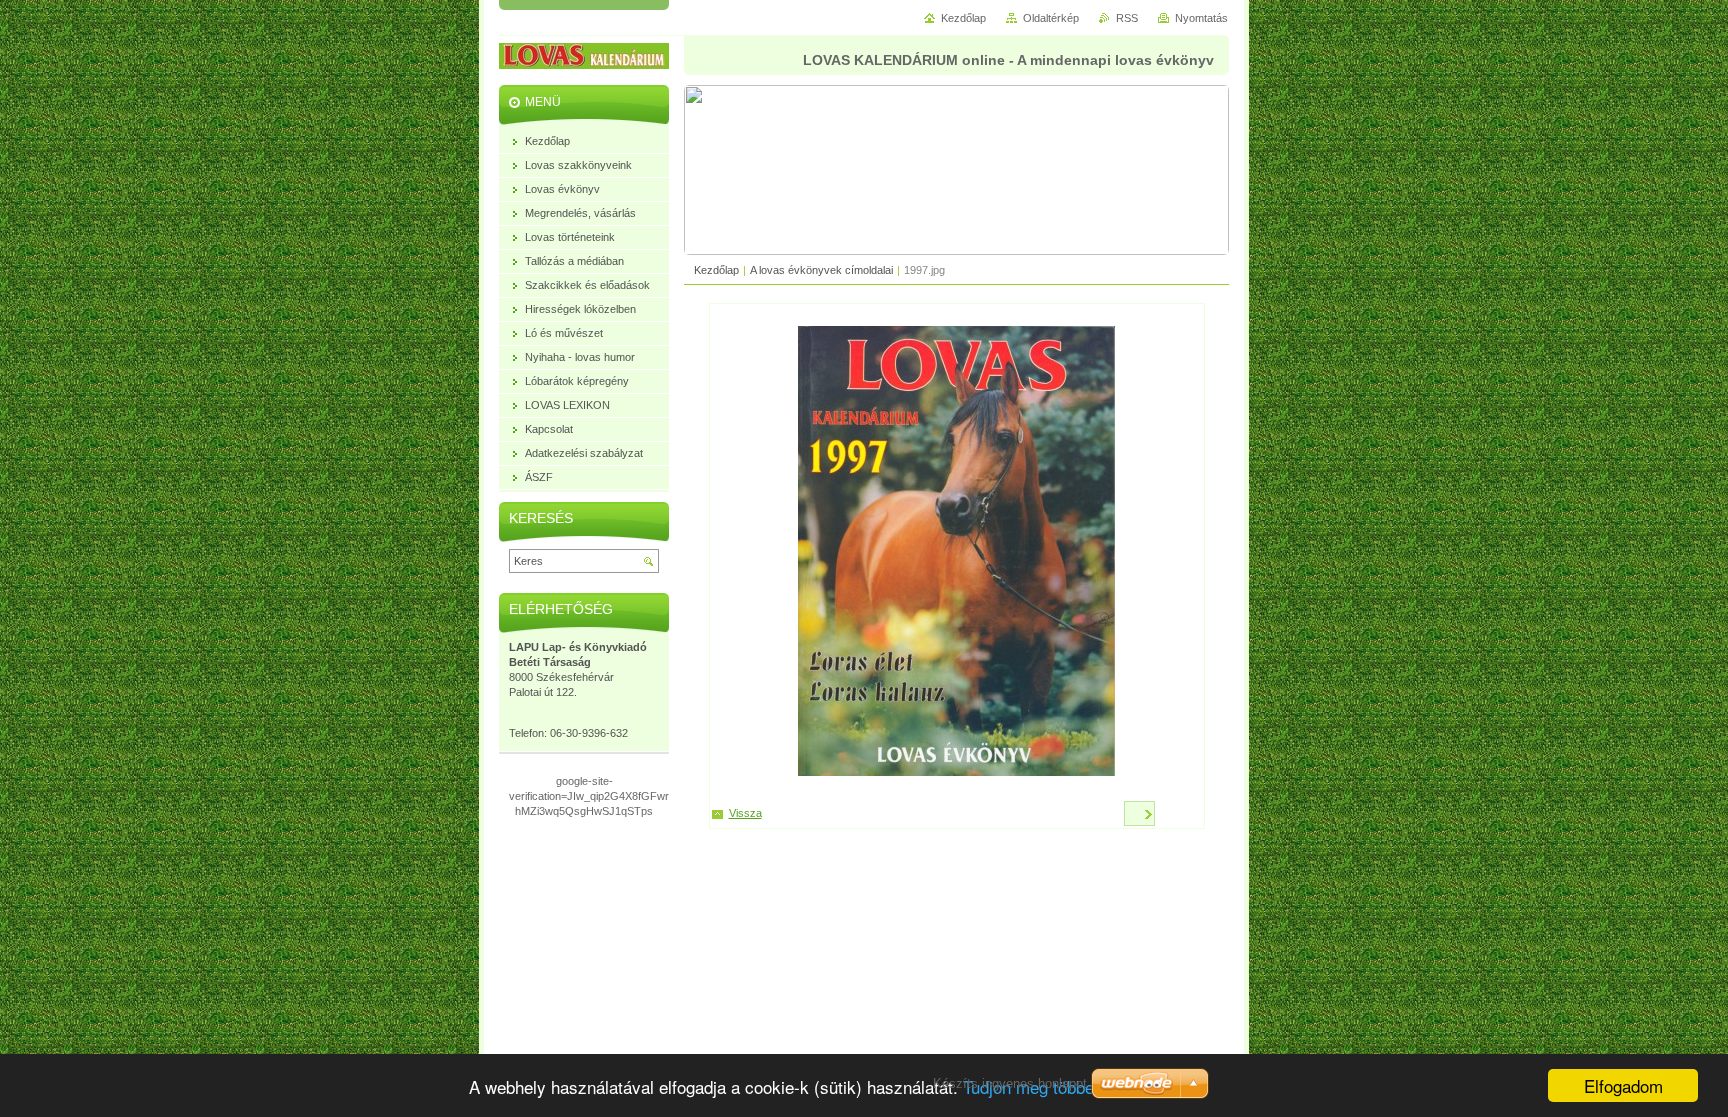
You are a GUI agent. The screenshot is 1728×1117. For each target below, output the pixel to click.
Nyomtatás (1201, 18)
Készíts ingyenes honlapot (1010, 1083)
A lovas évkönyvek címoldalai (821, 270)
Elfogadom (1623, 1085)
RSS (1127, 18)
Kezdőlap (716, 270)
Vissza (745, 813)
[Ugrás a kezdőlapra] (599, 59)
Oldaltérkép (1051, 18)
